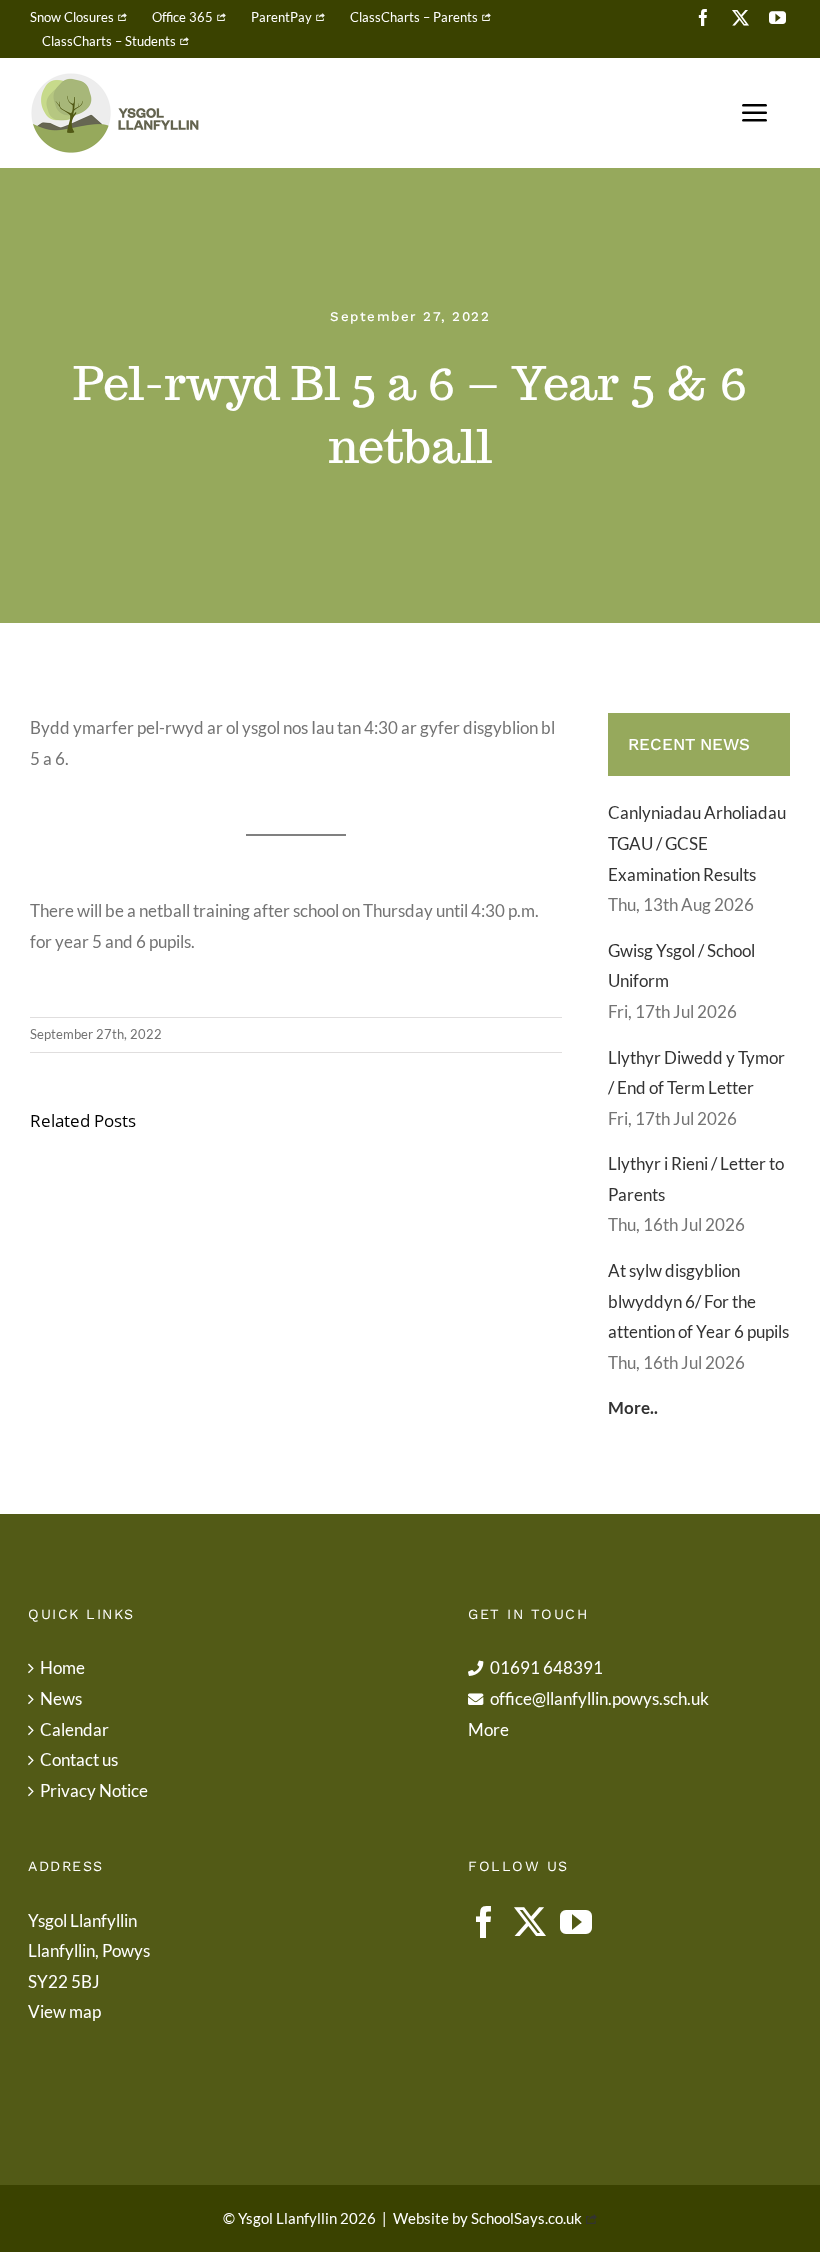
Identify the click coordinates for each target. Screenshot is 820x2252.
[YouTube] (576, 1922)
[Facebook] (484, 1922)
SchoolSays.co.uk (526, 2218)
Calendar (74, 1729)
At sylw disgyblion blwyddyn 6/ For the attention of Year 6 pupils (698, 1301)
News (61, 1698)
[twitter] (740, 17)
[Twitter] (530, 1922)
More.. (633, 1407)
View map (64, 2011)
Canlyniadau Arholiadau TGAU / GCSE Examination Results (697, 843)
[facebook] (703, 17)
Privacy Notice (94, 1790)
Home (62, 1667)
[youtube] (777, 17)
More (488, 1729)
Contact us (79, 1759)
